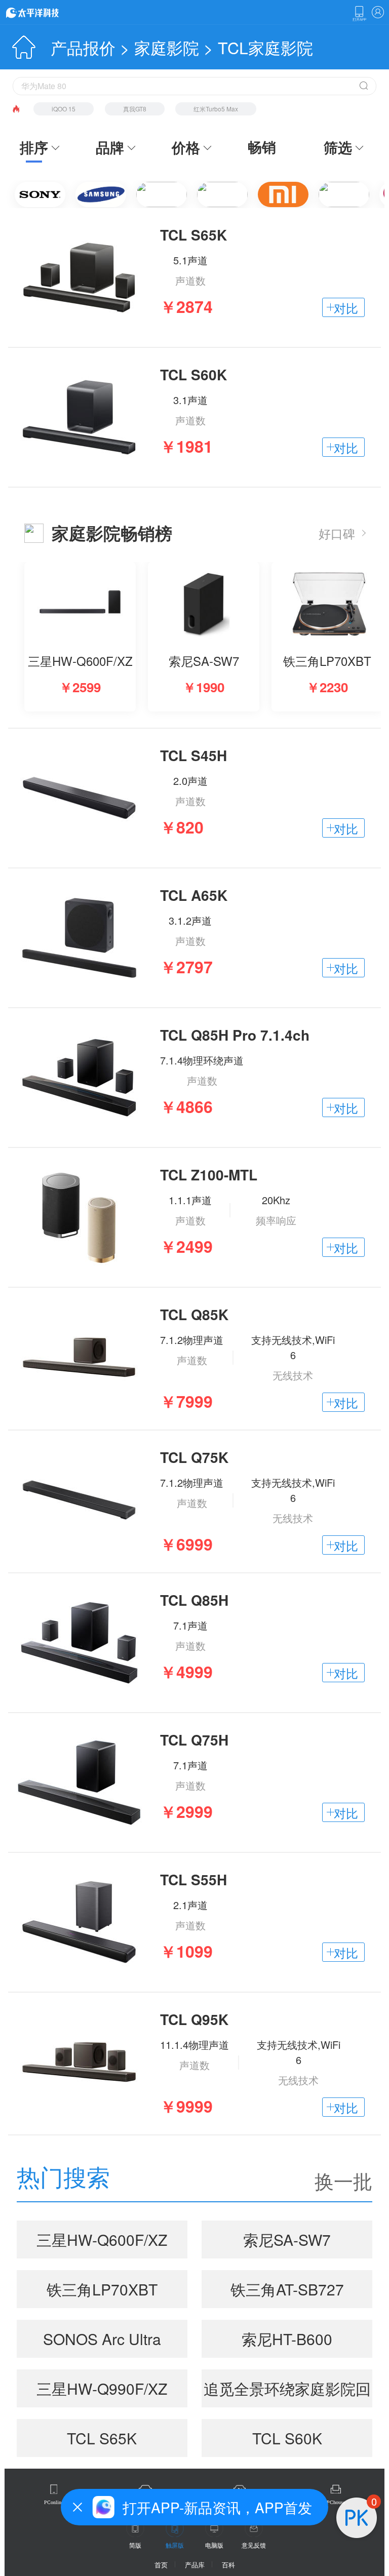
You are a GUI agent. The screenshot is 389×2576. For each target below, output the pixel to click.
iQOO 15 (64, 109)
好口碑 (337, 533)
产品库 (195, 2565)
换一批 (343, 2181)
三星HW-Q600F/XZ (102, 2240)
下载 (359, 14)
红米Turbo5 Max (216, 109)
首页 (161, 2565)
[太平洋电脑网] (47, 12)
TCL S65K (102, 2438)
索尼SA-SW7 (287, 2240)
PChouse (336, 2502)
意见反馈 (254, 2545)
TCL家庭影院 (265, 47)
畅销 (262, 147)
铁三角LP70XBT (102, 2289)
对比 (346, 308)
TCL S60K (287, 2438)
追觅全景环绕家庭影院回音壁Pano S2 (287, 2392)
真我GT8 (135, 109)
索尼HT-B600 (287, 2339)
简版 (135, 2545)
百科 (228, 2565)
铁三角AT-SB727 (287, 2289)
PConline (54, 2502)
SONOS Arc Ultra (102, 2339)
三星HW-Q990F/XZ (102, 2388)
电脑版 (214, 2545)
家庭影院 (167, 47)
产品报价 (83, 47)
